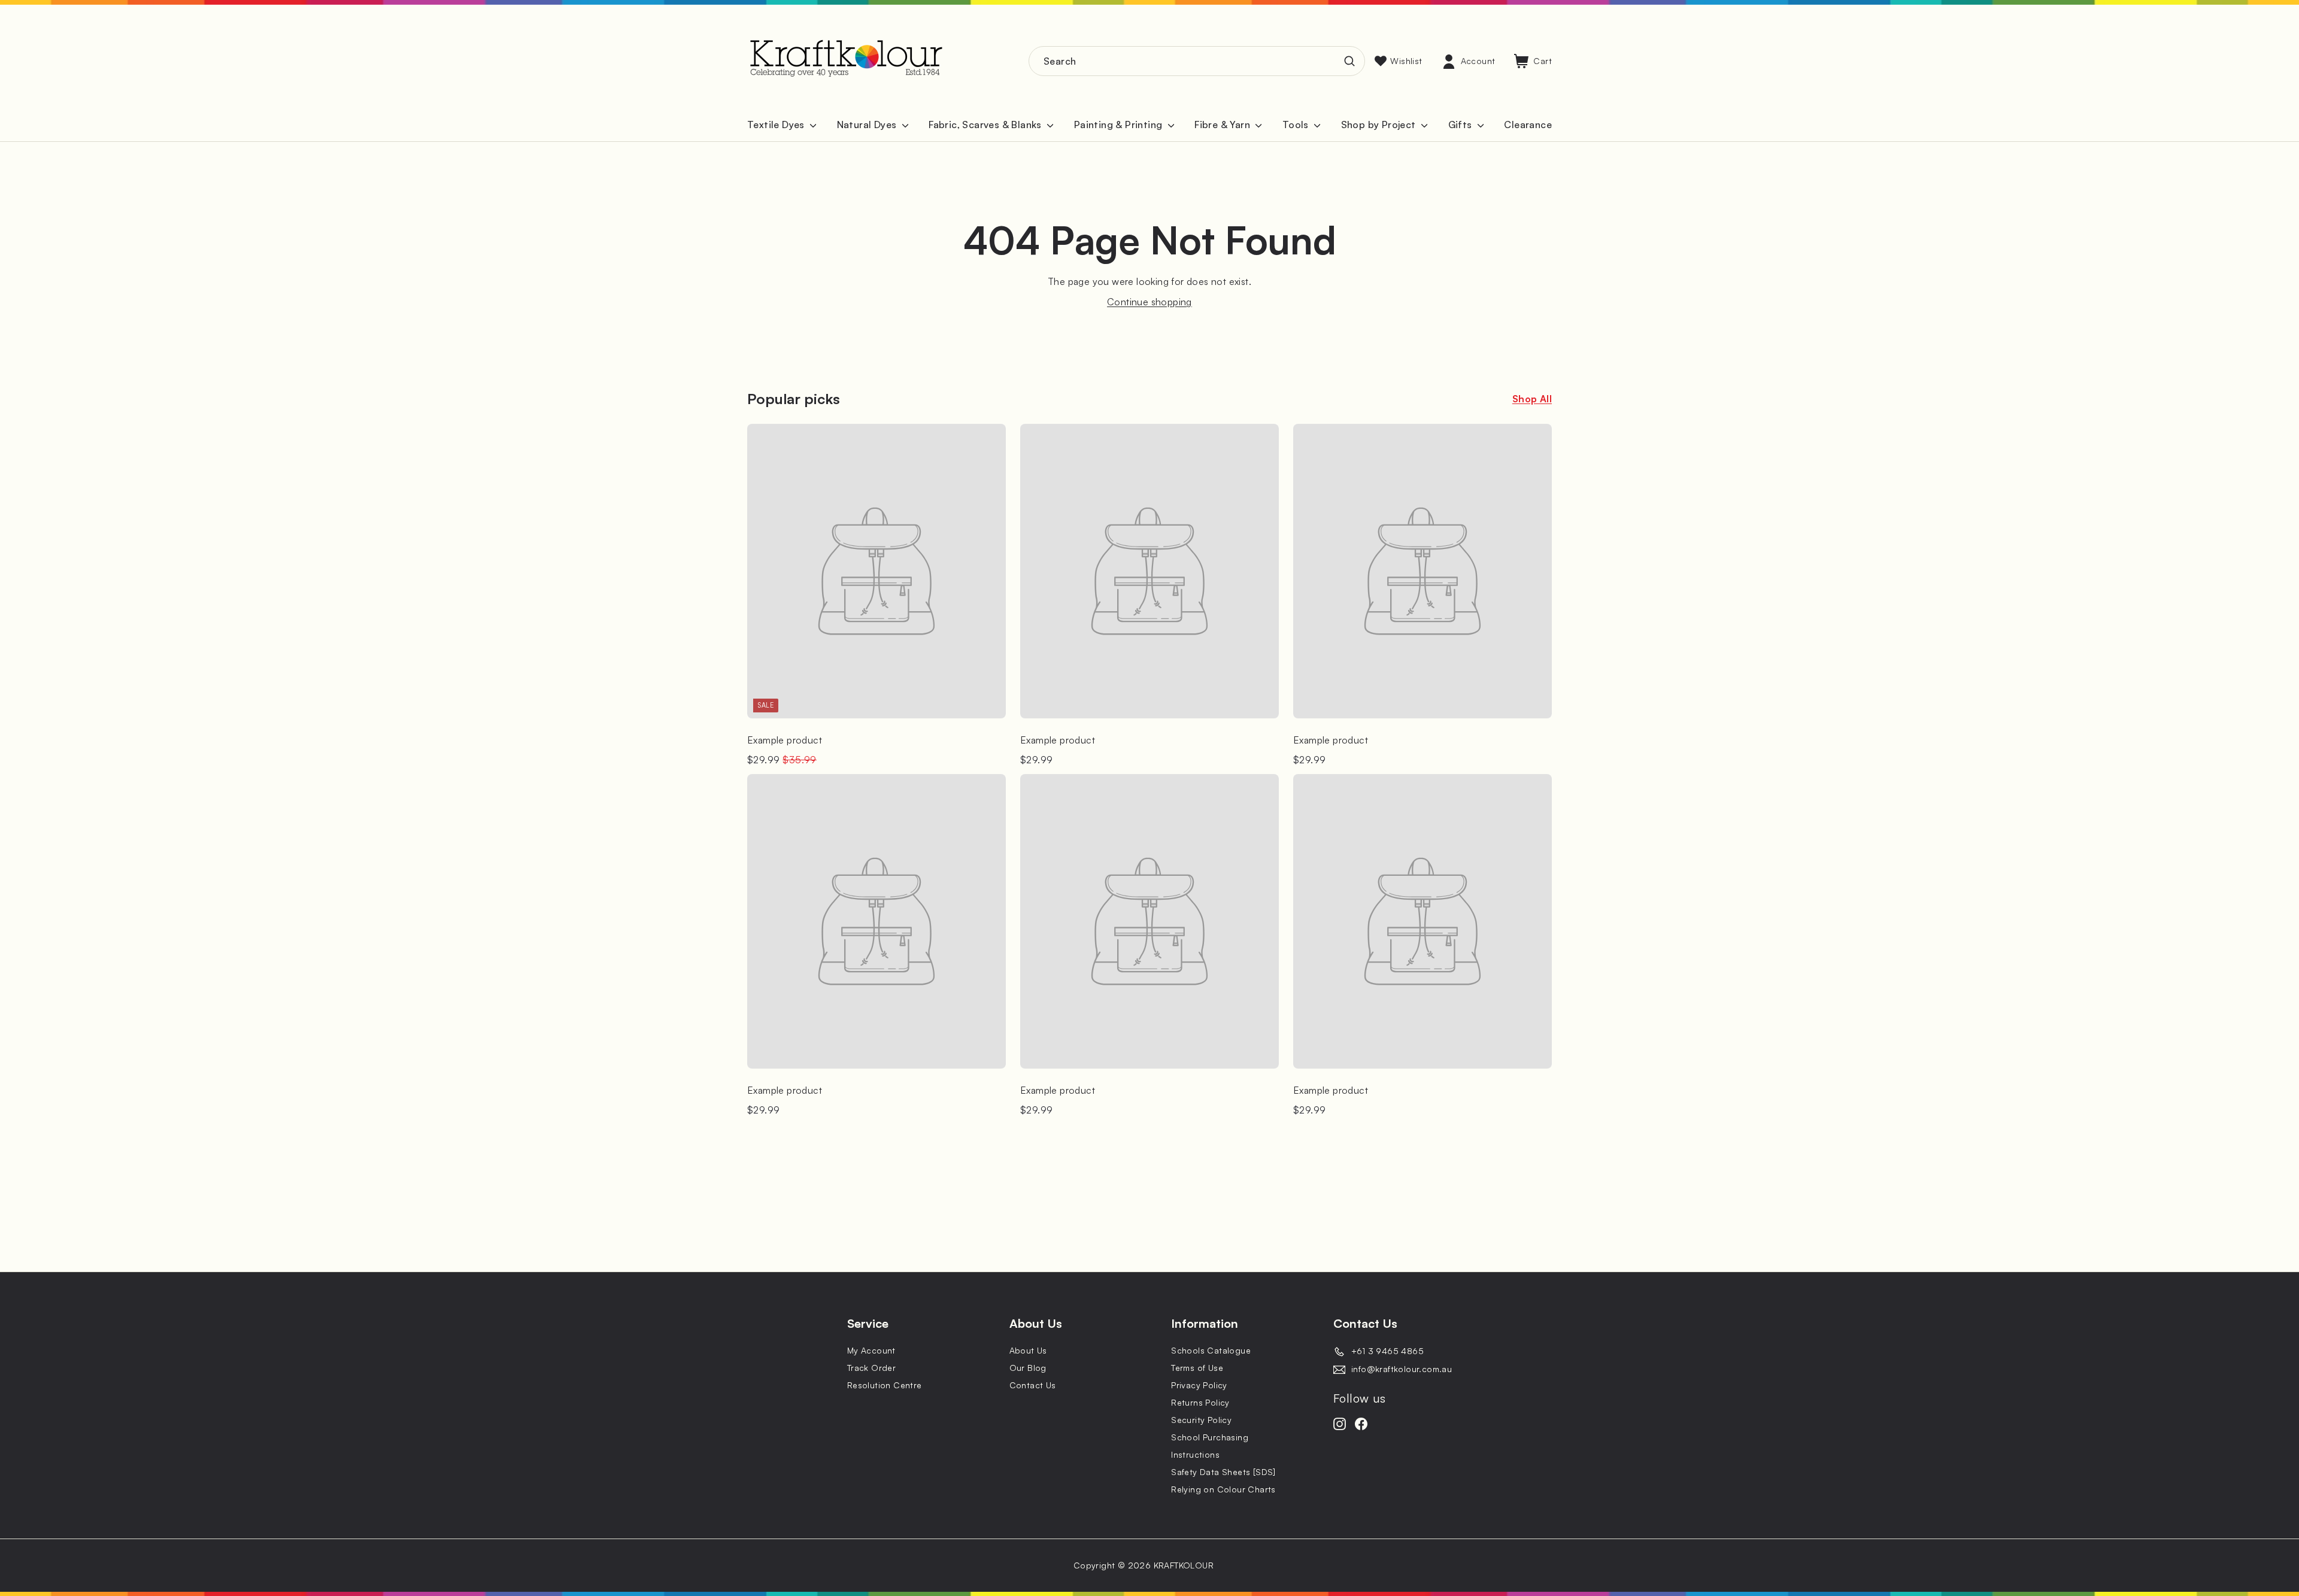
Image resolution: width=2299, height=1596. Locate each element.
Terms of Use (1197, 1368)
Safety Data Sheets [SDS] (1223, 1472)
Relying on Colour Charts (1223, 1489)
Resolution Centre (885, 1385)
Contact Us (1033, 1385)
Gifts (1461, 125)
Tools (1297, 125)
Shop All (1532, 399)
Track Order (871, 1368)
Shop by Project (1380, 125)
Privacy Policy (1199, 1385)
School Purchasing (1210, 1437)
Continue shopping (1149, 302)
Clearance (1528, 125)
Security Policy (1201, 1420)
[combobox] (1197, 61)
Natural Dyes (868, 125)
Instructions (1195, 1454)
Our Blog (1028, 1368)
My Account (871, 1350)
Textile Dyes (777, 125)
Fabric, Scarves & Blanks (986, 125)
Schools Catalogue (1211, 1350)
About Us (1028, 1350)
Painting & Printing (1120, 125)
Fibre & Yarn (1223, 125)
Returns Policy (1200, 1402)
